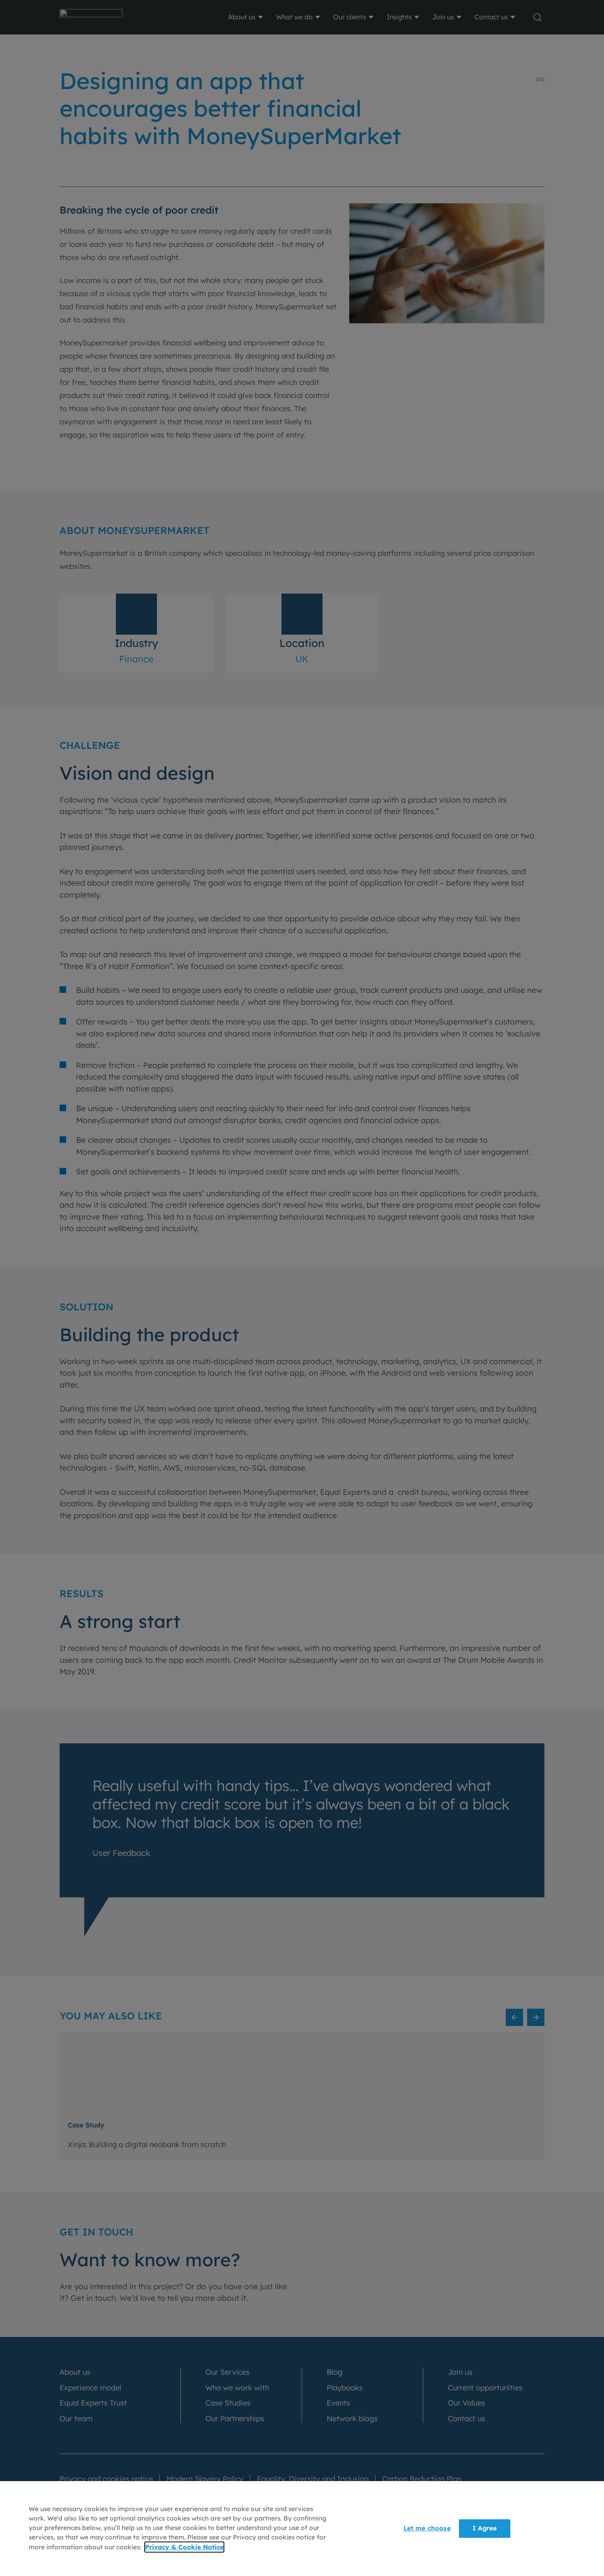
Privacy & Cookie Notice (184, 2547)
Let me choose (427, 2528)
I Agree (485, 2528)
